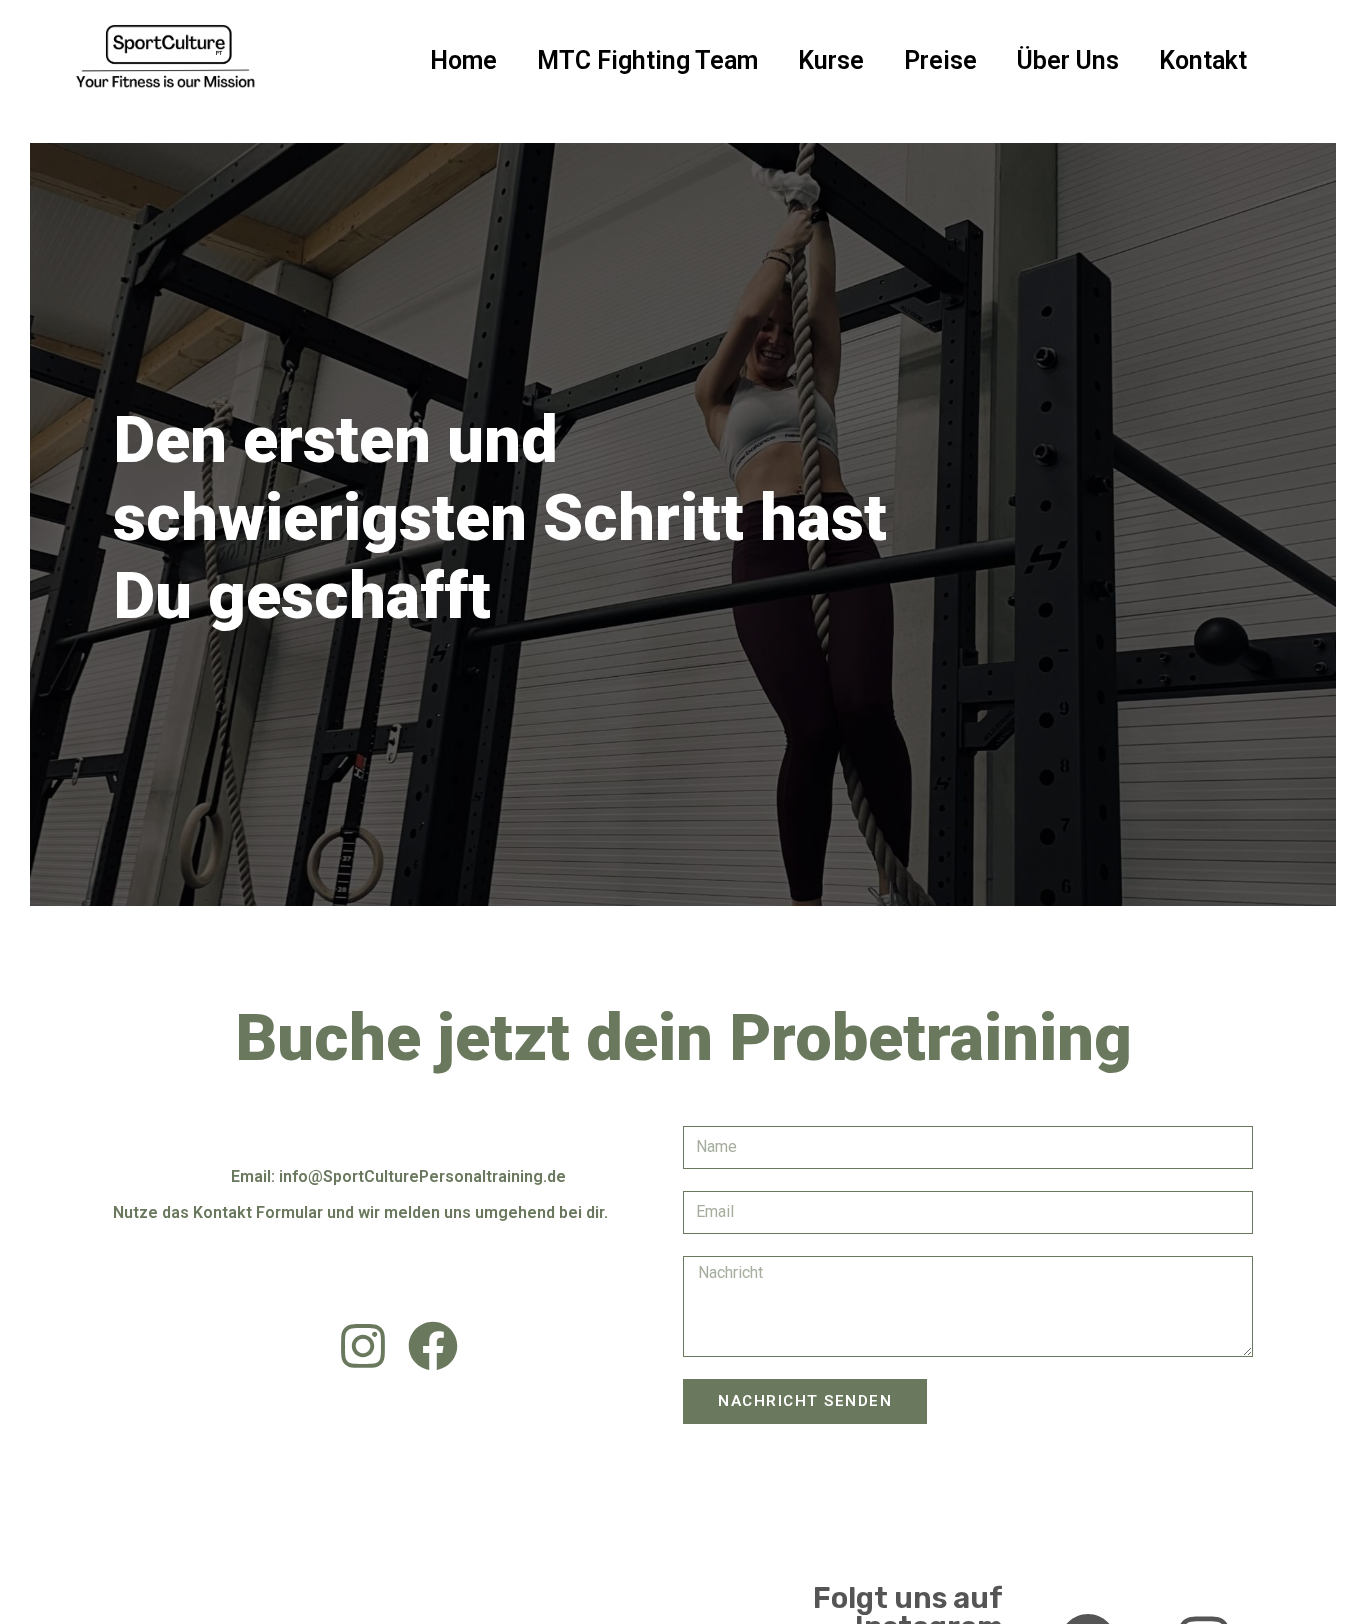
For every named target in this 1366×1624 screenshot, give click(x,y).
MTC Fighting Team (647, 60)
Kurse (831, 60)
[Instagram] (363, 1346)
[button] (153, 685)
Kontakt (1203, 60)
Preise (940, 60)
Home (463, 60)
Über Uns (1068, 60)
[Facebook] (433, 1346)
